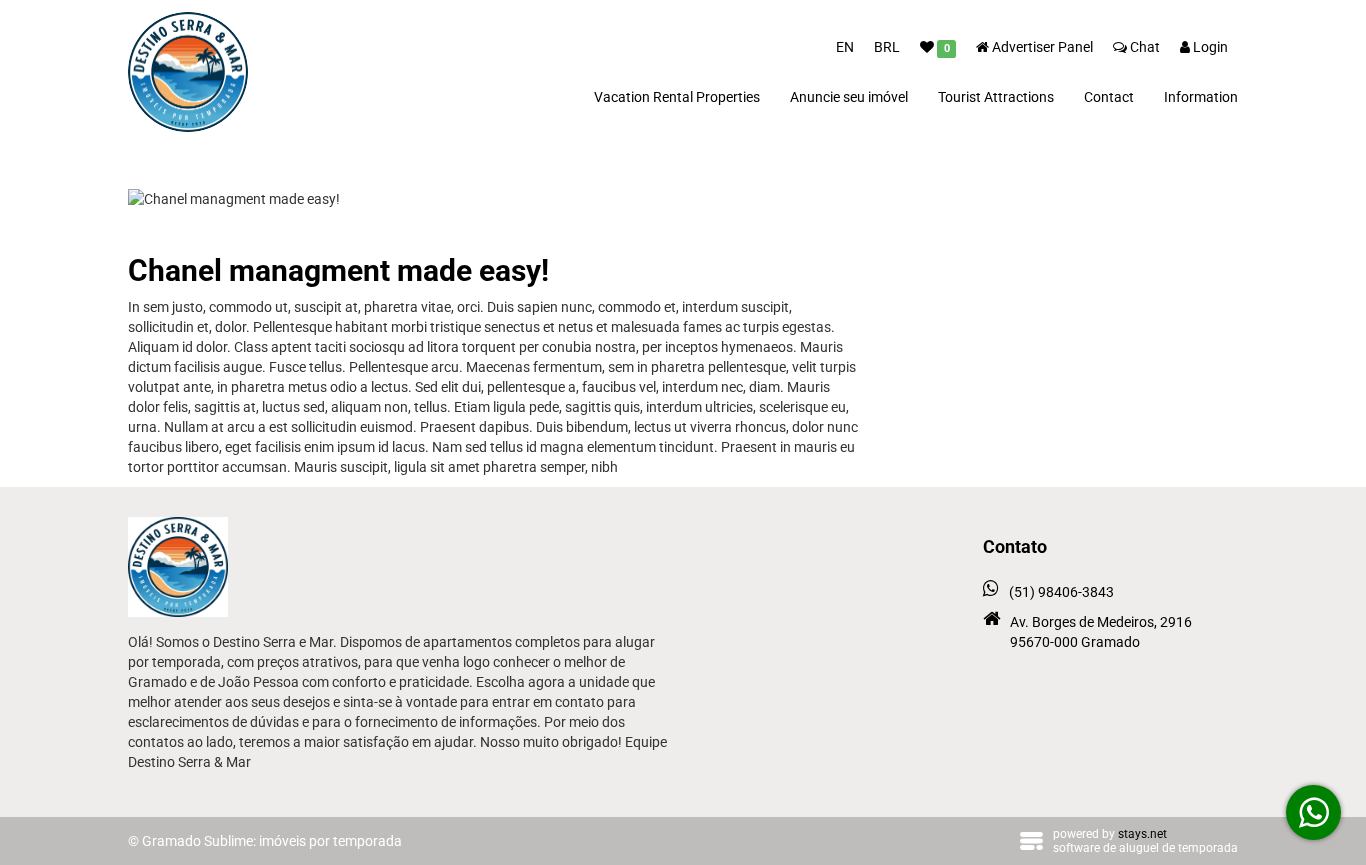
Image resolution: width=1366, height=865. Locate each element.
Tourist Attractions (996, 97)
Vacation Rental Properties (677, 97)
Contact (1109, 97)
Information (1201, 97)
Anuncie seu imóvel (849, 97)
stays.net (1142, 834)
